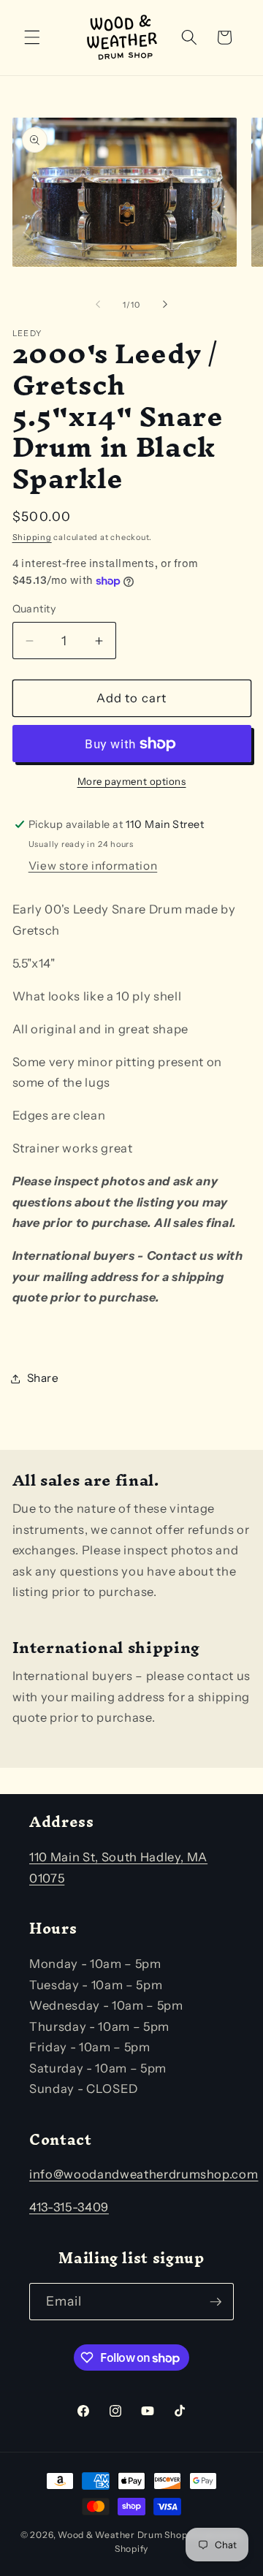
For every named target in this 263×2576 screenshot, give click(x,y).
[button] (32, 37)
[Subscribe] (216, 2302)
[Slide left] (98, 305)
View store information (93, 866)
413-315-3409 (69, 2207)
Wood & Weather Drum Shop (122, 2535)
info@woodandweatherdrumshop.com (144, 2174)
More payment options (132, 781)
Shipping (32, 537)
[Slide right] (165, 305)
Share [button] (43, 1378)
